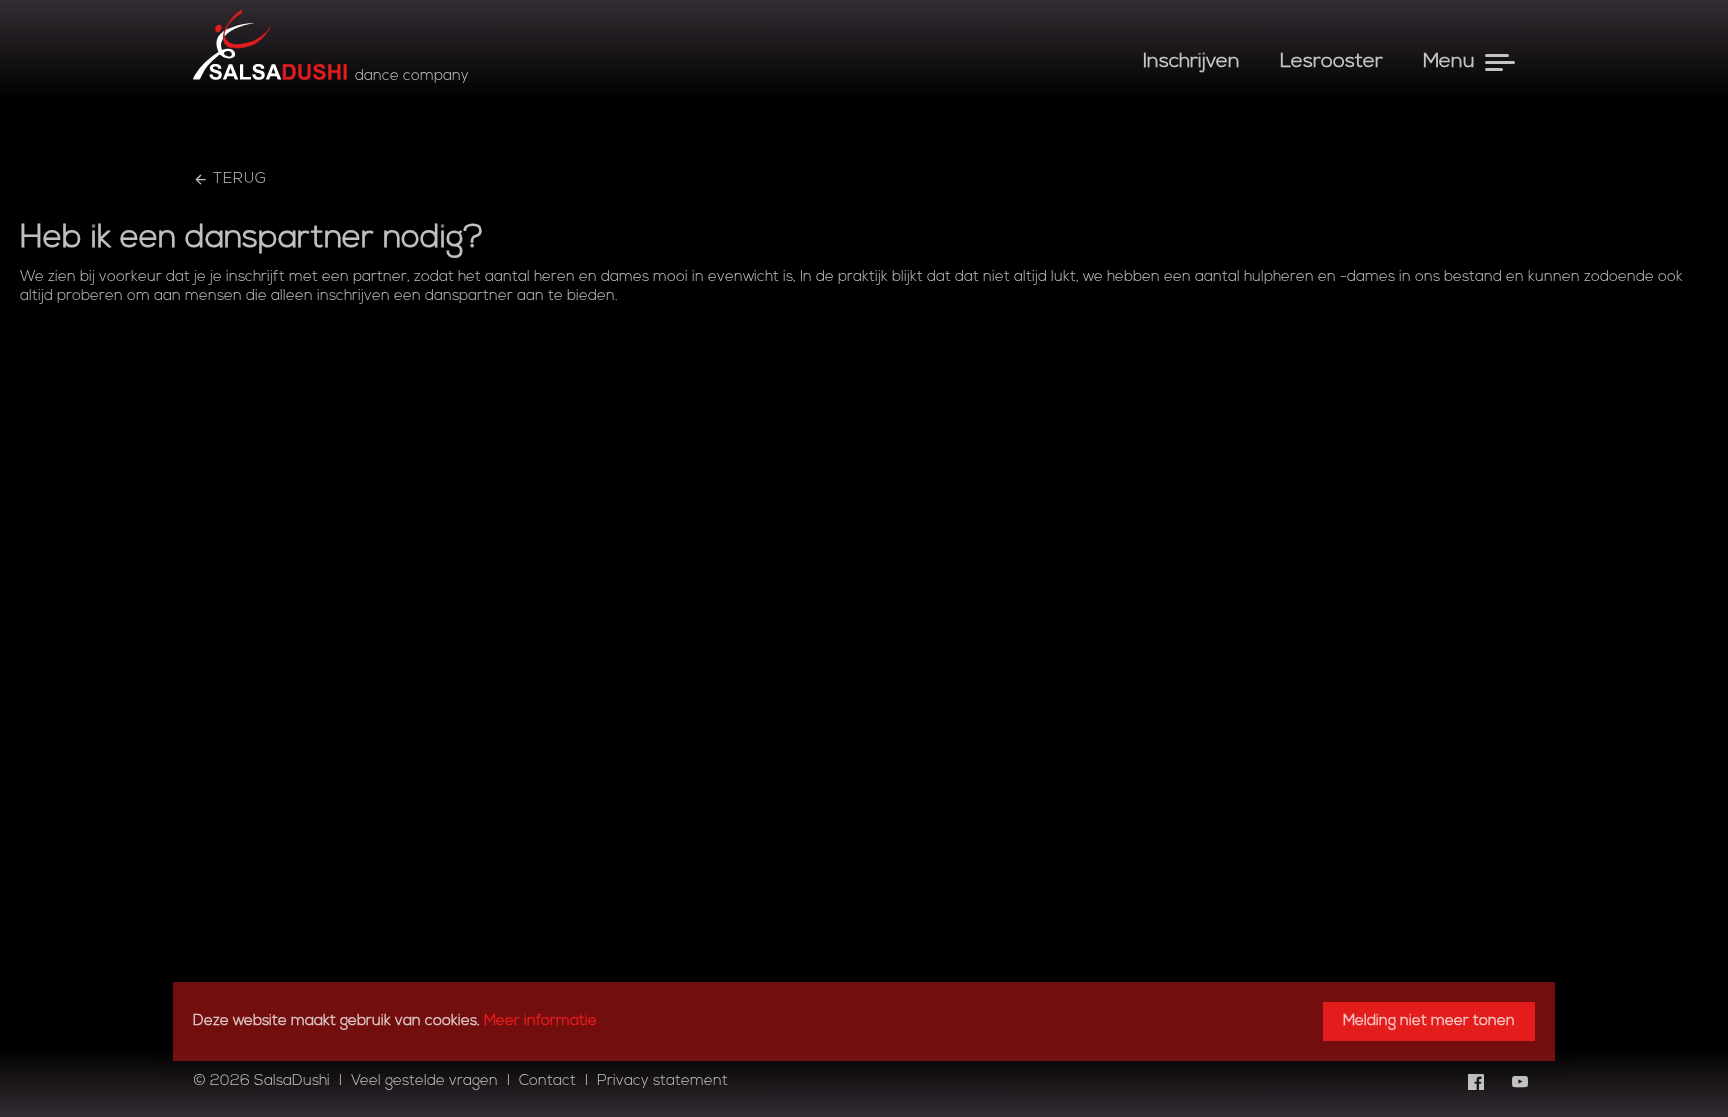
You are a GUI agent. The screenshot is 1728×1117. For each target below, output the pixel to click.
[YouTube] (1520, 1082)
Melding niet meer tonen (1429, 1021)
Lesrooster (1331, 62)
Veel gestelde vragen (424, 1081)
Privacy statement (662, 1081)
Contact (547, 1081)
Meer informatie (540, 1021)
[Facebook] (1476, 1082)
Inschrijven (1191, 62)
